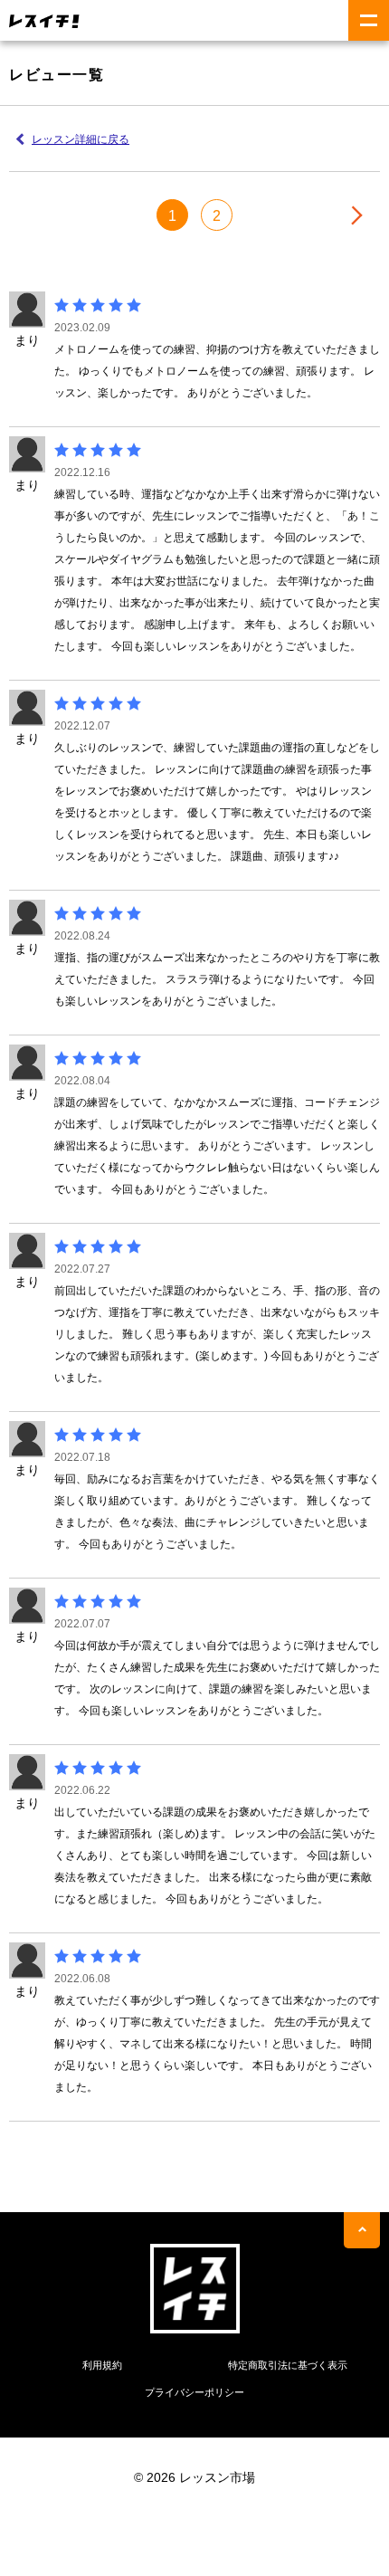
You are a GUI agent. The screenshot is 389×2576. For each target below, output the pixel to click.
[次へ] (357, 216)
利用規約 (102, 2365)
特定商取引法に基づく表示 (288, 2365)
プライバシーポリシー (194, 2392)
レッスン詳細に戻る (81, 139)
